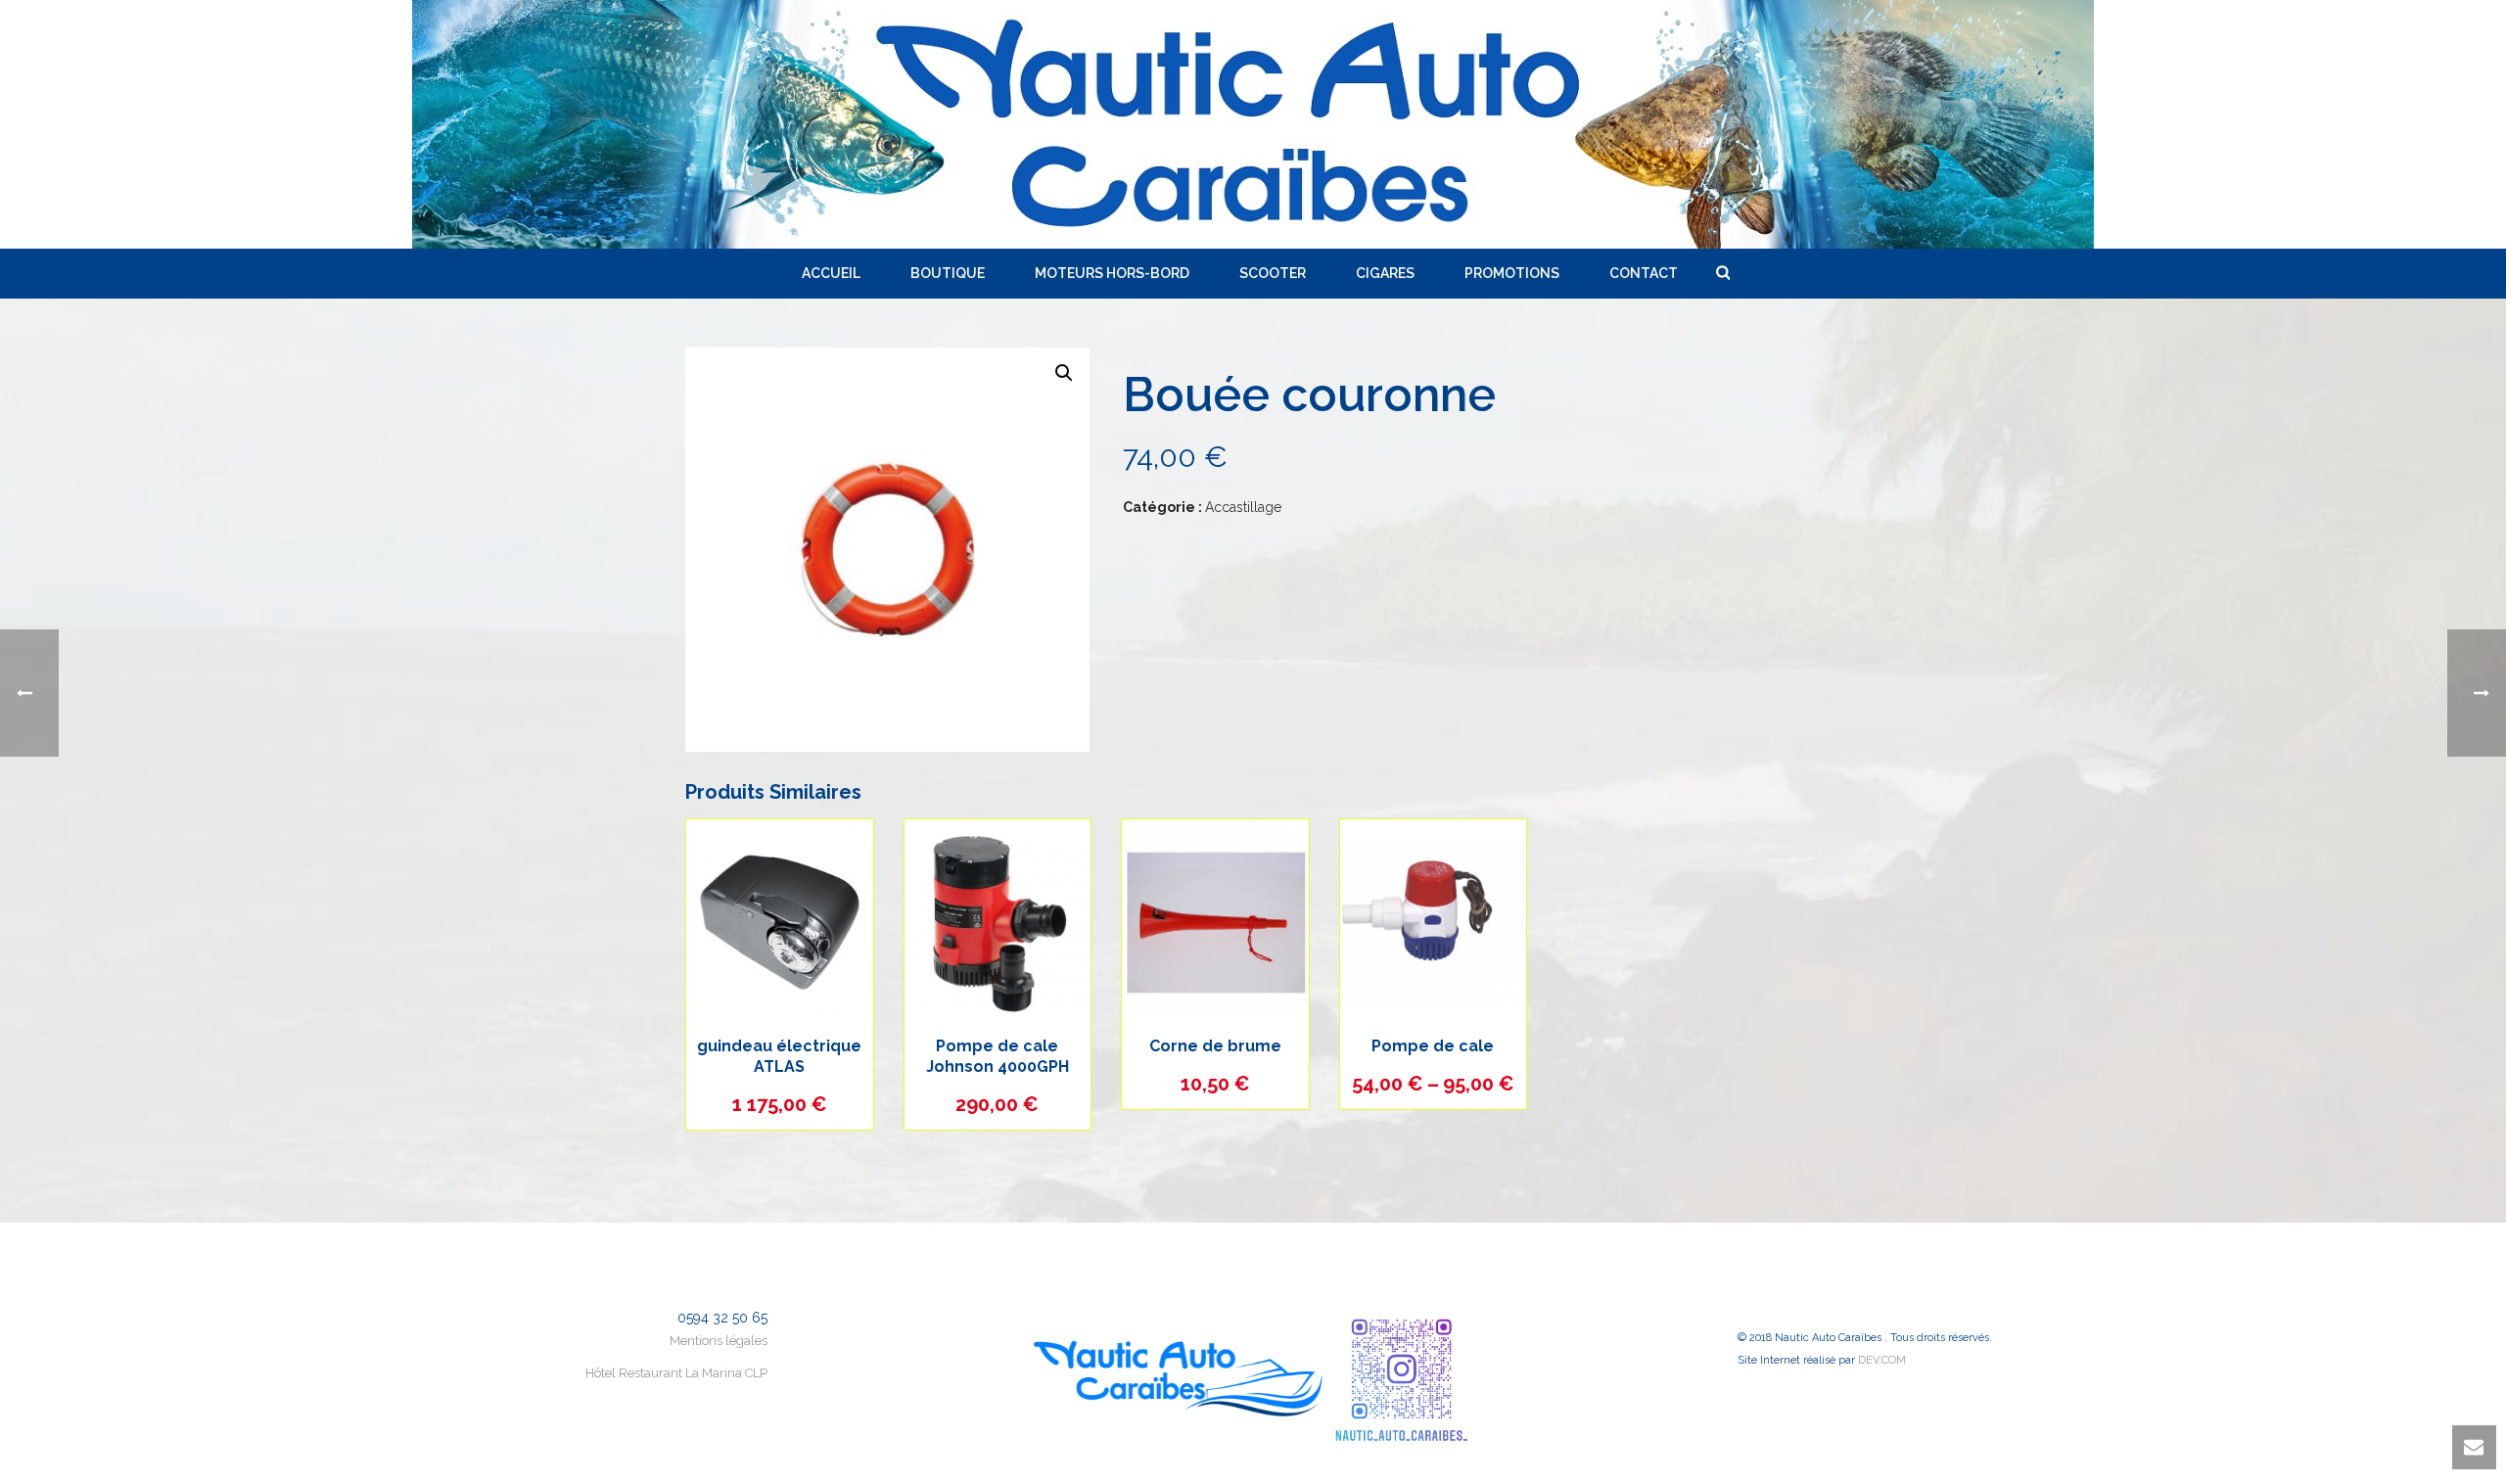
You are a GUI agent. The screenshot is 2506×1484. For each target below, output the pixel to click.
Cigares (1385, 273)
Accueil (831, 273)
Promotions (1512, 273)
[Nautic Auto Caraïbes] (1253, 124)
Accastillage (1243, 507)
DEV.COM (1882, 1360)
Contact (1644, 273)
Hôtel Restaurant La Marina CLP (676, 1373)
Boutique (948, 273)
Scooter (1273, 273)
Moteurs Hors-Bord (1112, 273)
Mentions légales (719, 1341)
